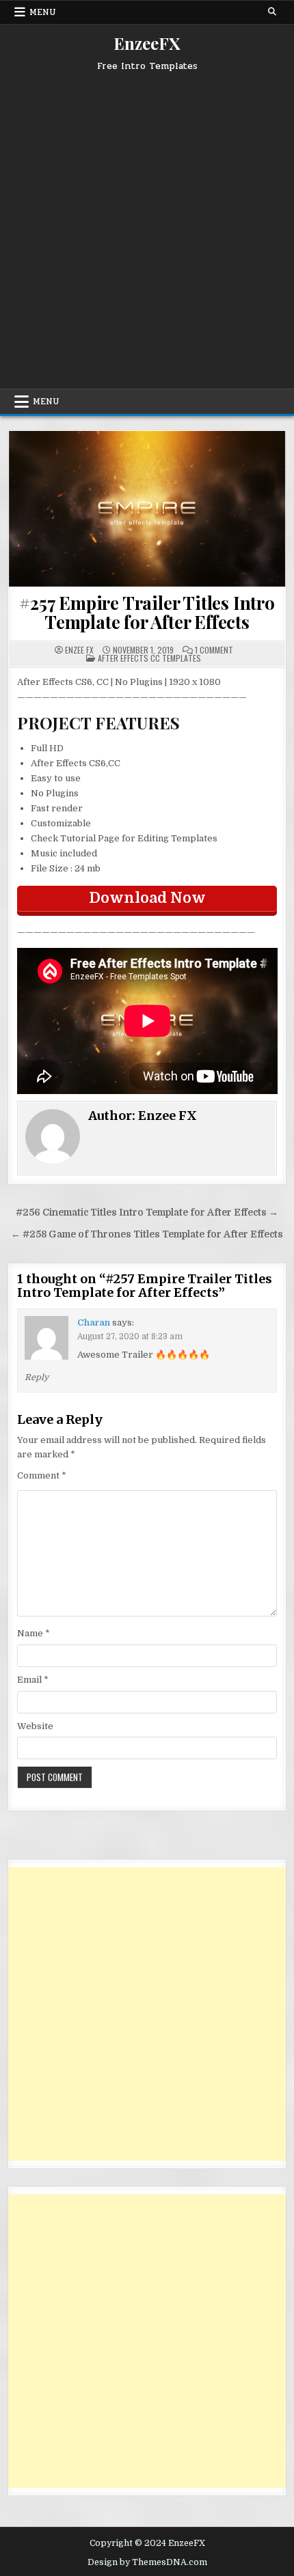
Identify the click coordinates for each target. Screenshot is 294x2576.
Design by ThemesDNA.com (147, 2562)
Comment (42, 1475)
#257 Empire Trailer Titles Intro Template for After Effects (147, 613)
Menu (43, 12)
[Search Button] (272, 12)
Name (34, 1633)
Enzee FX (79, 650)
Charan (94, 1322)
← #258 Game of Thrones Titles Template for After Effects (147, 1234)
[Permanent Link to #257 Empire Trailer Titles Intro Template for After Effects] (147, 509)
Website (35, 1726)
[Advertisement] (147, 225)
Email (33, 1680)
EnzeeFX (147, 43)
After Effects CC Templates (149, 658)
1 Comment (214, 650)
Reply (37, 1377)
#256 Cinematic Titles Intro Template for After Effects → (147, 1213)
